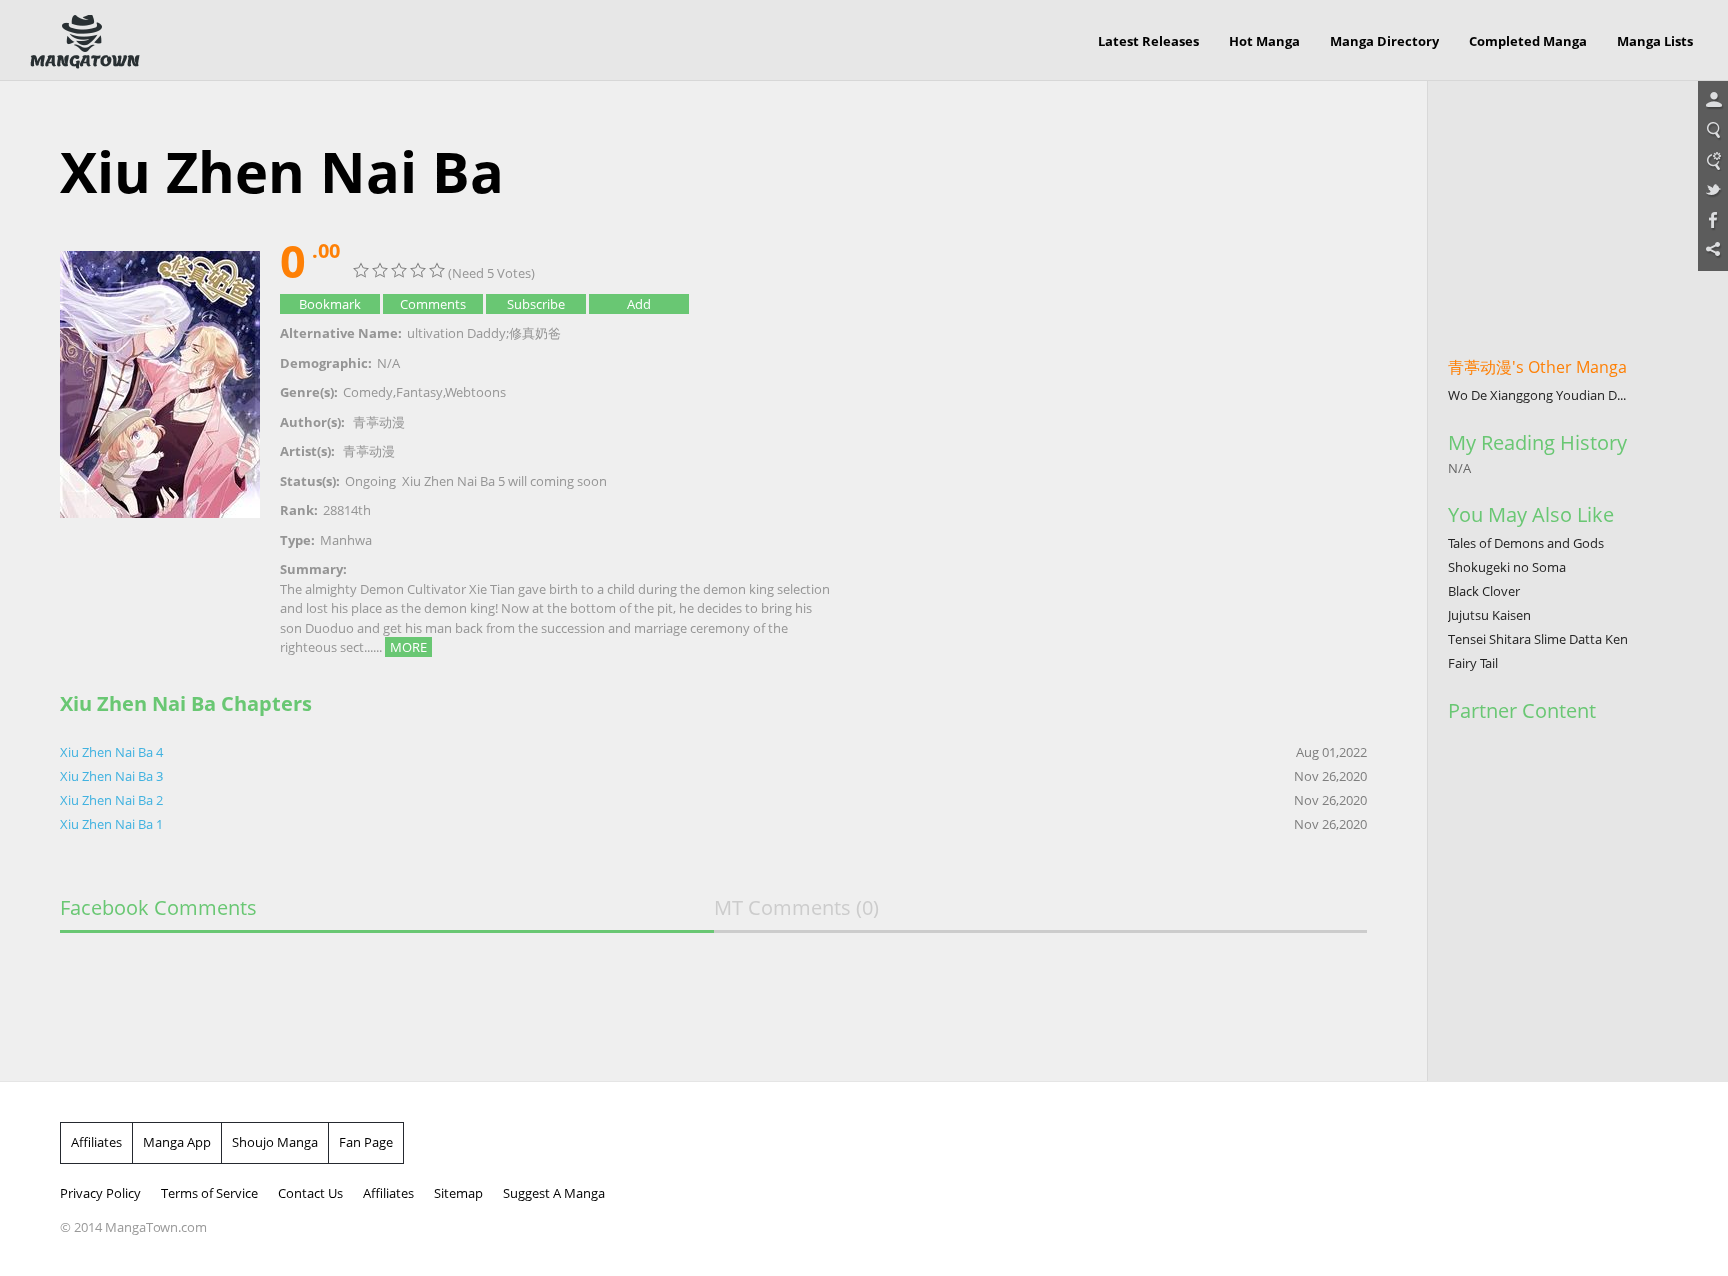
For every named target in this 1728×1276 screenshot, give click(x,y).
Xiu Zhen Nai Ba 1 (111, 824)
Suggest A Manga (554, 1193)
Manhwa (346, 540)
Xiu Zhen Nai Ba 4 (111, 752)
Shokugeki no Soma (1507, 567)
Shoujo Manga (275, 1142)
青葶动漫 (379, 422)
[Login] (1713, 101)
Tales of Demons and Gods (1526, 543)
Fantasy (419, 392)
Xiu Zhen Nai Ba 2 (111, 800)
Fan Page (366, 1142)
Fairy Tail (1473, 663)
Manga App (177, 1142)
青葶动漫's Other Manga (1537, 367)
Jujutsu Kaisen (1489, 615)
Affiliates (96, 1142)
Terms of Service (209, 1193)
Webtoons (475, 392)
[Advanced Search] (1713, 161)
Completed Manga (1528, 41)
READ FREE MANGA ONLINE (85, 42)
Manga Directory (1384, 41)
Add (639, 304)
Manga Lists (1655, 41)
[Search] (1713, 131)
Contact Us (310, 1193)
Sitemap (458, 1193)
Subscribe (536, 304)
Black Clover (1484, 591)
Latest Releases (1148, 41)
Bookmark (330, 304)
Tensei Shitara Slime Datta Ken (1538, 639)
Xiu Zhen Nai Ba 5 (453, 481)
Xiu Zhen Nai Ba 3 (111, 776)
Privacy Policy (100, 1193)
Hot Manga (1264, 41)
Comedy (368, 392)
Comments (433, 304)
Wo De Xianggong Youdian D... (1537, 395)
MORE (408, 647)
